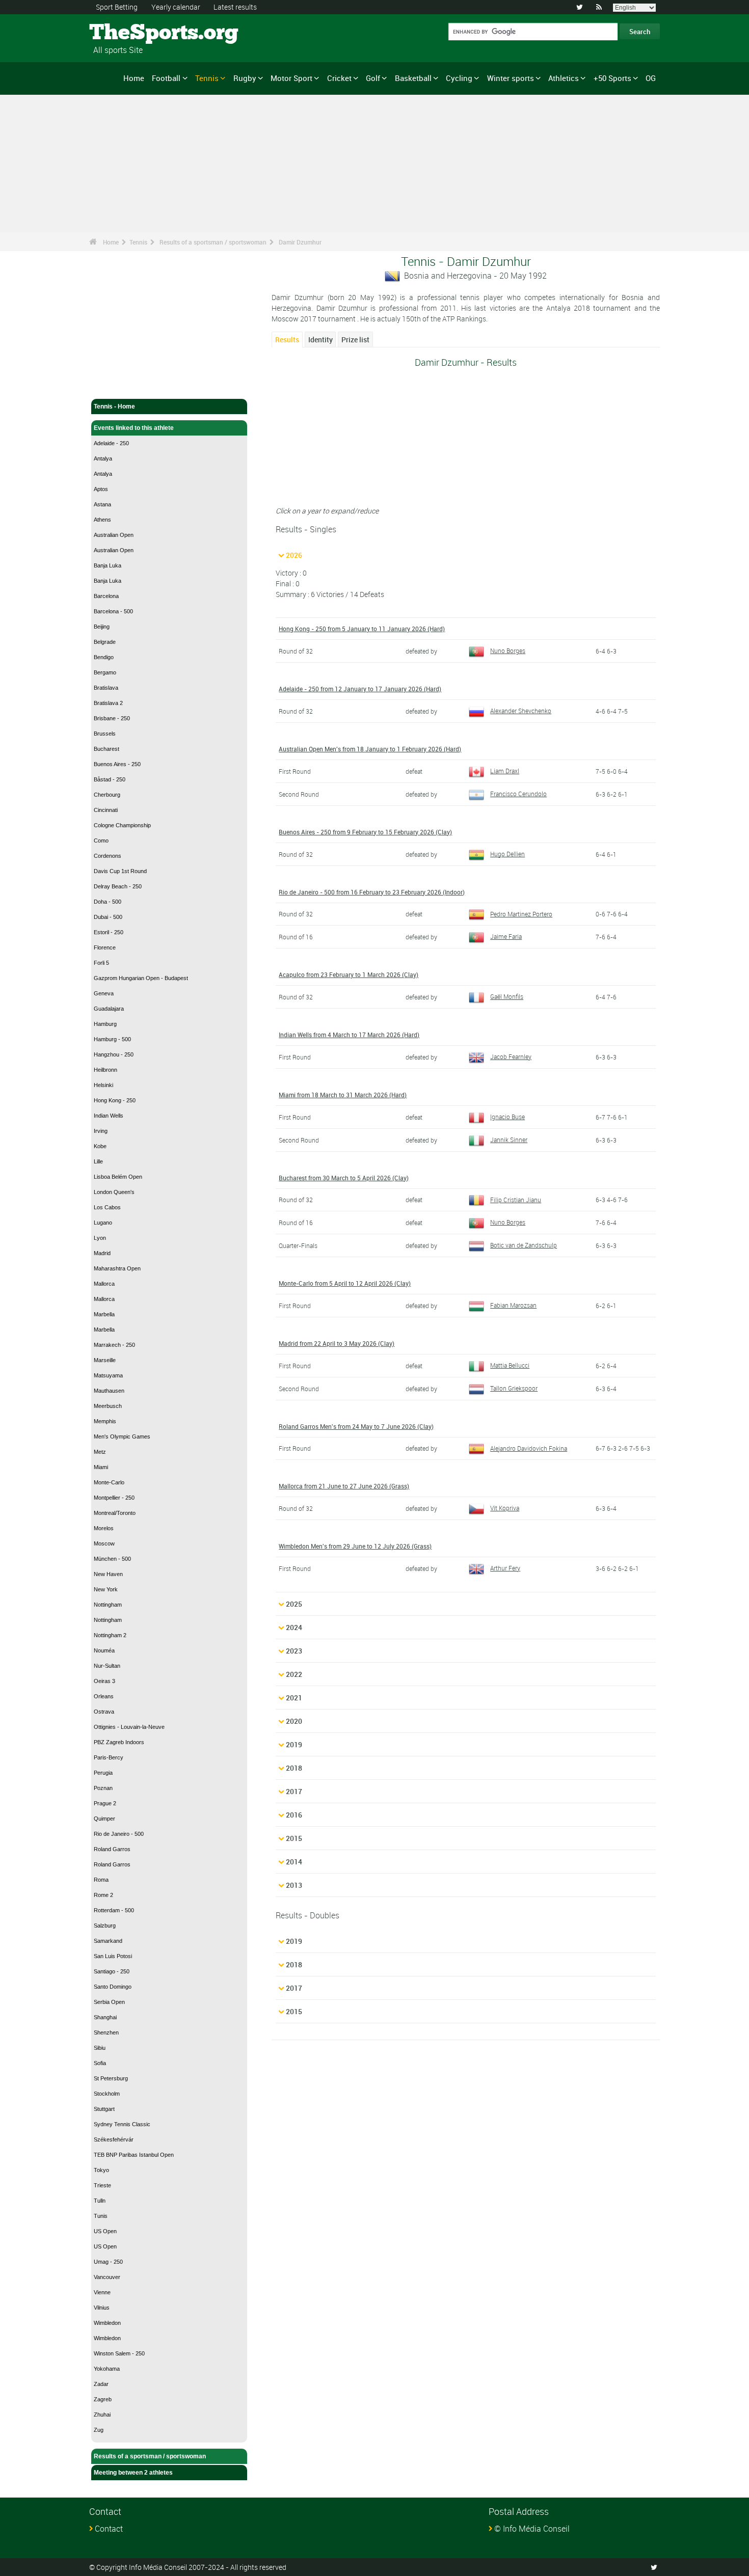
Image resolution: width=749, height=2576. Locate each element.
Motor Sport (291, 78)
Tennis (207, 78)
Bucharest (106, 749)
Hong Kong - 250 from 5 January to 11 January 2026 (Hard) (362, 629)
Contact (109, 2529)
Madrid (102, 1253)
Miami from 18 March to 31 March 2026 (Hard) (343, 1095)
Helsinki (103, 1085)
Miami (101, 1467)
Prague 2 (105, 1803)
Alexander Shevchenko (521, 711)
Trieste (102, 2185)
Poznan (103, 1788)
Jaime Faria (506, 936)
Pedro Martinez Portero (521, 914)
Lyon (100, 1238)
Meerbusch (108, 1406)
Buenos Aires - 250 (117, 764)
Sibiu (100, 2048)
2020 (294, 1721)
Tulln (100, 2201)
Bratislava (106, 688)
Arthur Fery (505, 1568)
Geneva (104, 993)
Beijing (102, 627)
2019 (294, 1744)
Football (166, 78)
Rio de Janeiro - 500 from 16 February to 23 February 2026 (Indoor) (372, 892)
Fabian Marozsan (513, 1305)
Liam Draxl (505, 771)
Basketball (413, 78)
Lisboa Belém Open (118, 1177)
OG (651, 78)
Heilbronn (105, 1070)
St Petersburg (111, 2078)
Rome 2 (103, 1895)
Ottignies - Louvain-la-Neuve (129, 1727)
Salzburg (105, 1926)
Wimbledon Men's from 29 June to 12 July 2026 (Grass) (355, 1546)
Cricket (339, 78)
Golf (373, 78)
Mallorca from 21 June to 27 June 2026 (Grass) (344, 1486)
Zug (99, 2430)
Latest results (235, 7)
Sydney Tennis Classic (122, 2124)
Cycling (459, 78)
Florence (105, 947)
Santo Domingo (113, 1987)
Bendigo (104, 657)
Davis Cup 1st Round (120, 871)
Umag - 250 (108, 2262)
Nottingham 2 (110, 1635)
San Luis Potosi (113, 1956)
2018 (294, 1768)
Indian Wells (109, 1116)
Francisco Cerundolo (518, 794)
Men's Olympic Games (122, 1436)
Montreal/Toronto (115, 1513)
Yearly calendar (176, 7)
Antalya (103, 458)
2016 (294, 1815)
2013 (294, 1885)
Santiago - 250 (112, 1971)
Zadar (101, 2384)
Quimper (104, 1819)
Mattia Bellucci (510, 1365)
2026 (294, 555)
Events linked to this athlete (134, 428)
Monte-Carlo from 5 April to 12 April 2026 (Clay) (345, 1283)
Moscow (104, 1543)
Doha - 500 (108, 902)
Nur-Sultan (107, 1666)
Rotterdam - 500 (114, 1910)
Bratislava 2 (108, 703)
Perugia (103, 1773)
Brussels (105, 734)
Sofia (100, 2063)
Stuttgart (104, 2109)
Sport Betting (117, 7)
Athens (102, 520)
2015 (294, 1838)
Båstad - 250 (110, 779)
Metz (100, 1452)
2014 (294, 1862)
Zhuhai (102, 2415)
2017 (294, 1791)
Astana (102, 504)
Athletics (564, 78)
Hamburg (105, 1024)
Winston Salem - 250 (119, 2353)
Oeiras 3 (104, 1681)
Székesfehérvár (114, 2139)
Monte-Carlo (109, 1482)
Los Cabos (107, 1207)
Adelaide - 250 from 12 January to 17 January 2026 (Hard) (360, 689)
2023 (294, 1651)
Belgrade (105, 642)
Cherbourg (107, 795)
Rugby (245, 78)
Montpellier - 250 (114, 1498)
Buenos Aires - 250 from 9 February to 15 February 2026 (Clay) (365, 832)
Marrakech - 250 (114, 1345)
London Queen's (114, 1192)
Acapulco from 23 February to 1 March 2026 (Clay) (349, 974)
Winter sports (511, 78)
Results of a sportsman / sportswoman (213, 242)
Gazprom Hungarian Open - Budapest (141, 978)
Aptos (101, 489)
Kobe (100, 1146)
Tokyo (101, 2170)
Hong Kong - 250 (115, 1100)
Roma (101, 1880)
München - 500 (112, 1559)
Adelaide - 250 (111, 443)
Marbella (104, 1314)
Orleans (104, 1696)
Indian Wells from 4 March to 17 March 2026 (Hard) (349, 1035)
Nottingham (108, 1605)
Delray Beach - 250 (118, 886)
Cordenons (108, 856)
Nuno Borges (508, 650)
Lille (98, 1161)
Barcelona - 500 (113, 611)
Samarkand (108, 1941)
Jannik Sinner (509, 1140)
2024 (294, 1627)
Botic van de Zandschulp (524, 1245)
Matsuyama (108, 1375)
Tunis (101, 2216)
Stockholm (107, 2094)
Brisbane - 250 (112, 718)
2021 (294, 1698)
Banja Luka (108, 565)
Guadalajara (109, 1009)
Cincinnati (106, 810)
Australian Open (114, 535)
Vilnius (102, 2308)
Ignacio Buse (507, 1117)
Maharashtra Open (117, 1268)
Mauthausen (109, 1391)
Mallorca (104, 1284)
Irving (101, 1131)
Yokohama (107, 2369)
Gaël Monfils (507, 996)
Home (134, 78)
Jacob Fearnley (511, 1056)
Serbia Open (109, 2002)
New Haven (108, 1574)
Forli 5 (101, 963)
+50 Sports (612, 78)
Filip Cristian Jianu (516, 1200)
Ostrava (104, 1712)
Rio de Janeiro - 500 (119, 1834)
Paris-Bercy (109, 1757)
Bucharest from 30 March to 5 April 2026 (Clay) (344, 1178)
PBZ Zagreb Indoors (119, 1742)
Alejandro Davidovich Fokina (529, 1448)
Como (101, 840)
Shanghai (105, 2017)
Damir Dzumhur (300, 242)
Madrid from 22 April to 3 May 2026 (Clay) (337, 1343)
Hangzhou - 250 (114, 1054)
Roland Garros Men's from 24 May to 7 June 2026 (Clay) (356, 1426)
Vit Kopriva (505, 1508)
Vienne (102, 2292)
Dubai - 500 (108, 917)
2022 (294, 1674)
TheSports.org (128, 33)
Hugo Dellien (507, 854)
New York (106, 1589)
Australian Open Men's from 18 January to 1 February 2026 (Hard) (370, 749)
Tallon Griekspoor (514, 1388)
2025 (294, 1604)
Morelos (104, 1528)
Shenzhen (106, 2032)
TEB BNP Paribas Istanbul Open (134, 2155)
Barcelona (106, 596)
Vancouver (107, 2277)
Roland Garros (112, 1849)
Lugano (103, 1223)
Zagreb (103, 2399)
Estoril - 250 (109, 932)
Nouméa (104, 1650)
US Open (105, 2231)
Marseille (105, 1360)
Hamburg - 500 (112, 1039)
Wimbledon (107, 2323)
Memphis (105, 1421)
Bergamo (105, 672)
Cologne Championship (122, 825)
